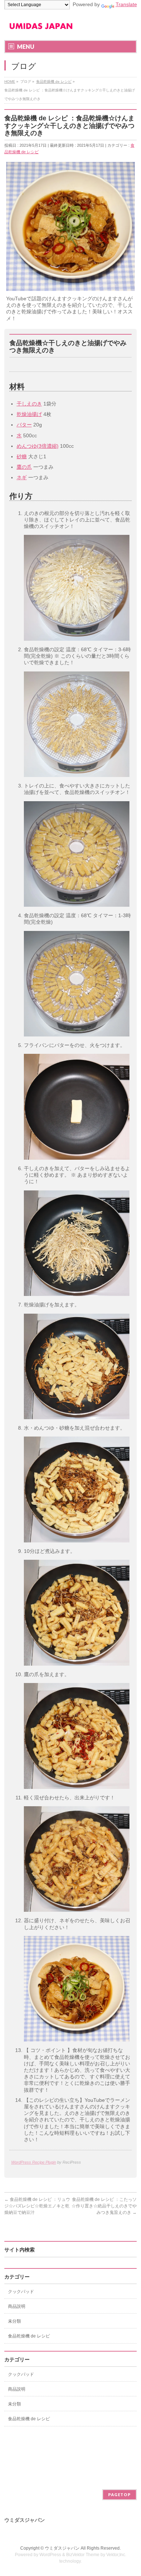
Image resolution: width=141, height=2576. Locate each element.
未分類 (14, 2321)
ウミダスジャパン (62, 2548)
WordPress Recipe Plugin (34, 2162)
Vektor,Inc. (116, 2555)
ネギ (22, 477)
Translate (126, 4)
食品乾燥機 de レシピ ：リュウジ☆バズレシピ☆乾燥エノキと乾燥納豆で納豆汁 (37, 2206)
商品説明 (17, 2306)
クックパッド (21, 2292)
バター (24, 425)
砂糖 (22, 456)
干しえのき (29, 404)
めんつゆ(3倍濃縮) (38, 446)
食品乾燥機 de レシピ (29, 2336)
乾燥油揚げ (29, 414)
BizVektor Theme (83, 2555)
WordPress (50, 2555)
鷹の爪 (24, 467)
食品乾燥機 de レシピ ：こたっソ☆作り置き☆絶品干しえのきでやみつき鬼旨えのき (104, 2206)
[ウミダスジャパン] (41, 28)
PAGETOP (119, 2495)
